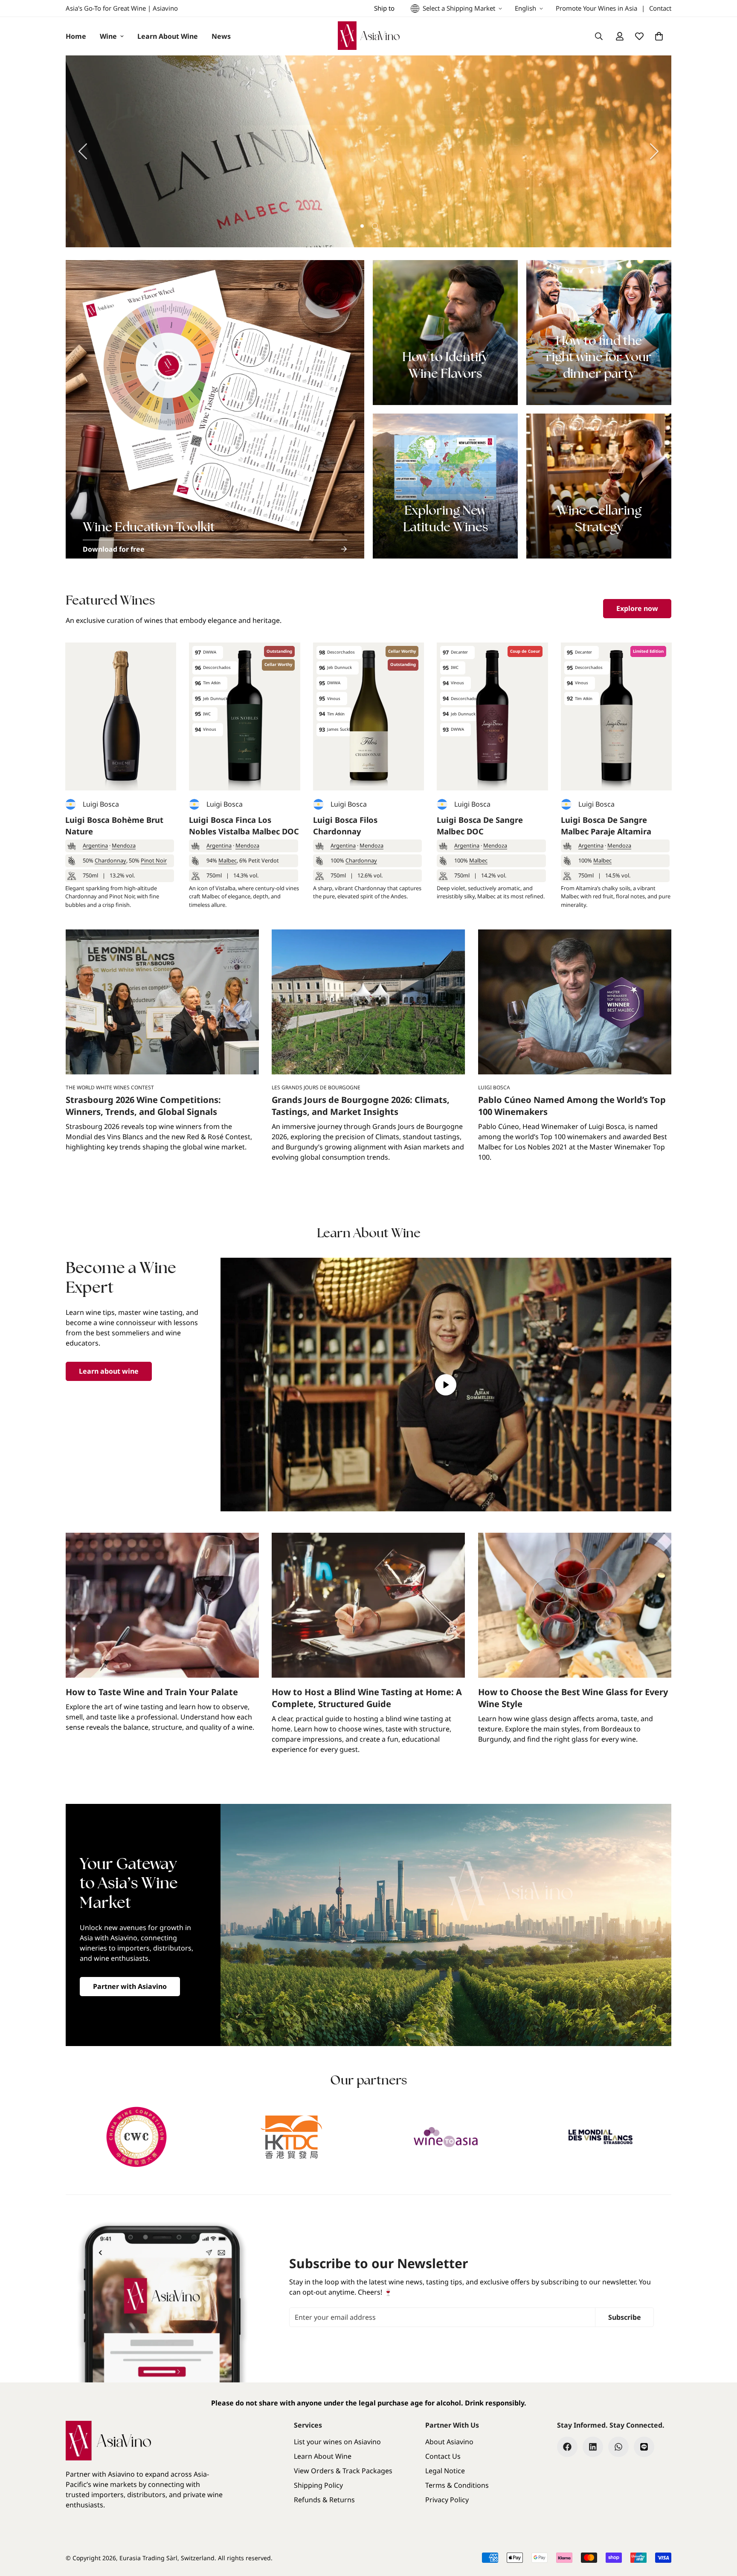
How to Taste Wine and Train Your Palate (152, 1692)
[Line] (644, 2447)
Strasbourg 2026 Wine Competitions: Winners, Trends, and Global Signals (143, 1106)
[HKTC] (292, 2137)
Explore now (637, 608)
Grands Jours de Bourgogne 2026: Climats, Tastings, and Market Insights (361, 1106)
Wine (108, 36)
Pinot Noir (154, 860)
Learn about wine (109, 1371)
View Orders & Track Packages (343, 2471)
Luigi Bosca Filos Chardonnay (345, 826)
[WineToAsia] (446, 2137)
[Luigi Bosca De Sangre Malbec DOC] (492, 716)
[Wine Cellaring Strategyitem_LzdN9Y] (599, 486)
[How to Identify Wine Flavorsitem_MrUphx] (445, 333)
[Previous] (83, 151)
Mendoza (124, 845)
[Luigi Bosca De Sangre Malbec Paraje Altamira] (616, 716)
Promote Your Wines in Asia (596, 8)
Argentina (95, 845)
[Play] (446, 1385)
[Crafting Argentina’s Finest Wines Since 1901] (368, 151)
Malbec (228, 860)
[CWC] (137, 2137)
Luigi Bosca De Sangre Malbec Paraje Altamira (606, 826)
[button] (659, 36)
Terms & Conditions (457, 2485)
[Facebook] (567, 2447)
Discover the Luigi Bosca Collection (571, 178)
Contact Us (443, 2456)
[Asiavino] (369, 36)
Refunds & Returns (324, 2500)
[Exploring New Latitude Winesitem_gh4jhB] (445, 486)
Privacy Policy (447, 2500)
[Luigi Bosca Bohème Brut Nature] (121, 716)
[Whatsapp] (618, 2447)
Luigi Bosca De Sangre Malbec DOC (480, 826)
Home (76, 36)
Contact (660, 8)
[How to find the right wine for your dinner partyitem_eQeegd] (599, 333)
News (221, 36)
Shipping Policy (318, 2485)
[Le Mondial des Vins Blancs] (601, 2137)
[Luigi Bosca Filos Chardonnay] (368, 716)
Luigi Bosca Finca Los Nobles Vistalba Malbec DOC (244, 826)
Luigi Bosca (101, 804)
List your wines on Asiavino (337, 2442)
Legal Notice (445, 2471)
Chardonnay (110, 860)
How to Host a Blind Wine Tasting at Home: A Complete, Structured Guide (367, 1698)
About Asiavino (449, 2442)
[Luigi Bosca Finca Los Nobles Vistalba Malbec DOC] (244, 716)
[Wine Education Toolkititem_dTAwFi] (215, 409)
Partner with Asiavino (130, 1986)
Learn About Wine (168, 36)
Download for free (114, 549)
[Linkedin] (593, 2447)
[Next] (654, 151)
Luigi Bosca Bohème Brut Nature (114, 826)
